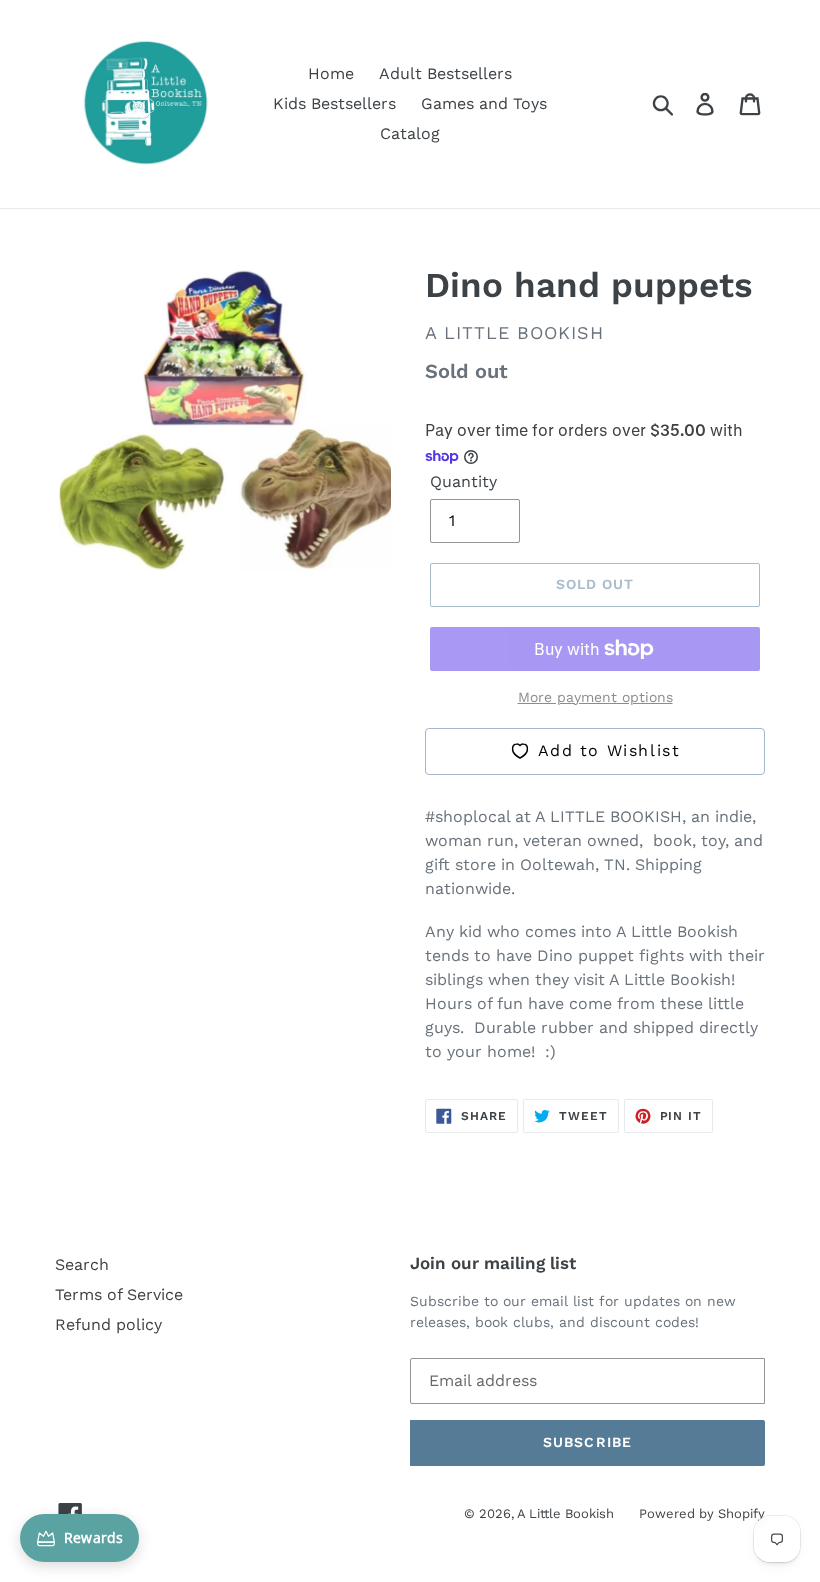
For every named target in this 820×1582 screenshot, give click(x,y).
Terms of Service (119, 1294)
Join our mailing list (493, 1263)
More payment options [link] (595, 697)
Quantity (463, 481)
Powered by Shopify (702, 1513)
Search (82, 1264)
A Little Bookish (565, 1513)
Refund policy (108, 1324)
